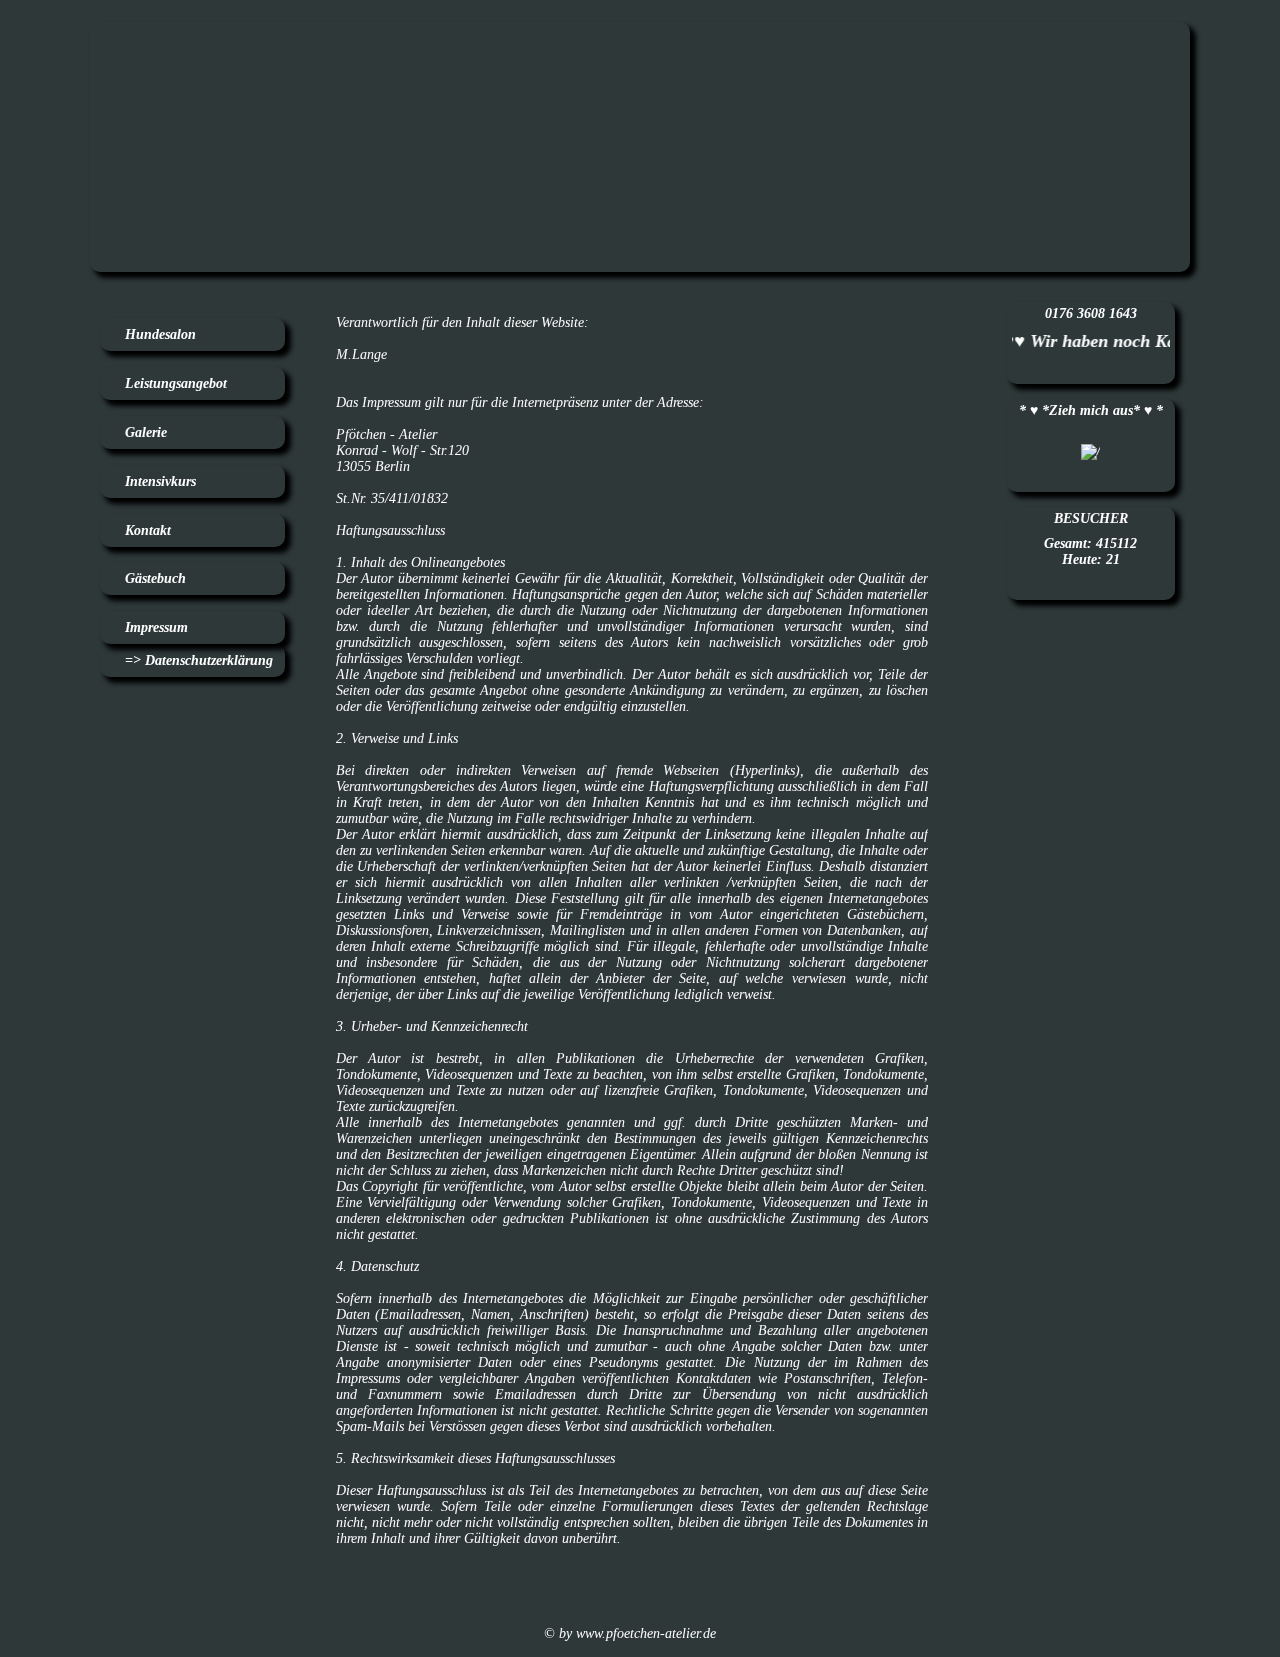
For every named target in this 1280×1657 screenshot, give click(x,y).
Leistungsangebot (176, 383)
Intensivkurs (160, 481)
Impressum (156, 627)
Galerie (146, 432)
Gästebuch (155, 578)
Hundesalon (160, 334)
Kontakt (148, 530)
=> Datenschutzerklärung (199, 660)
